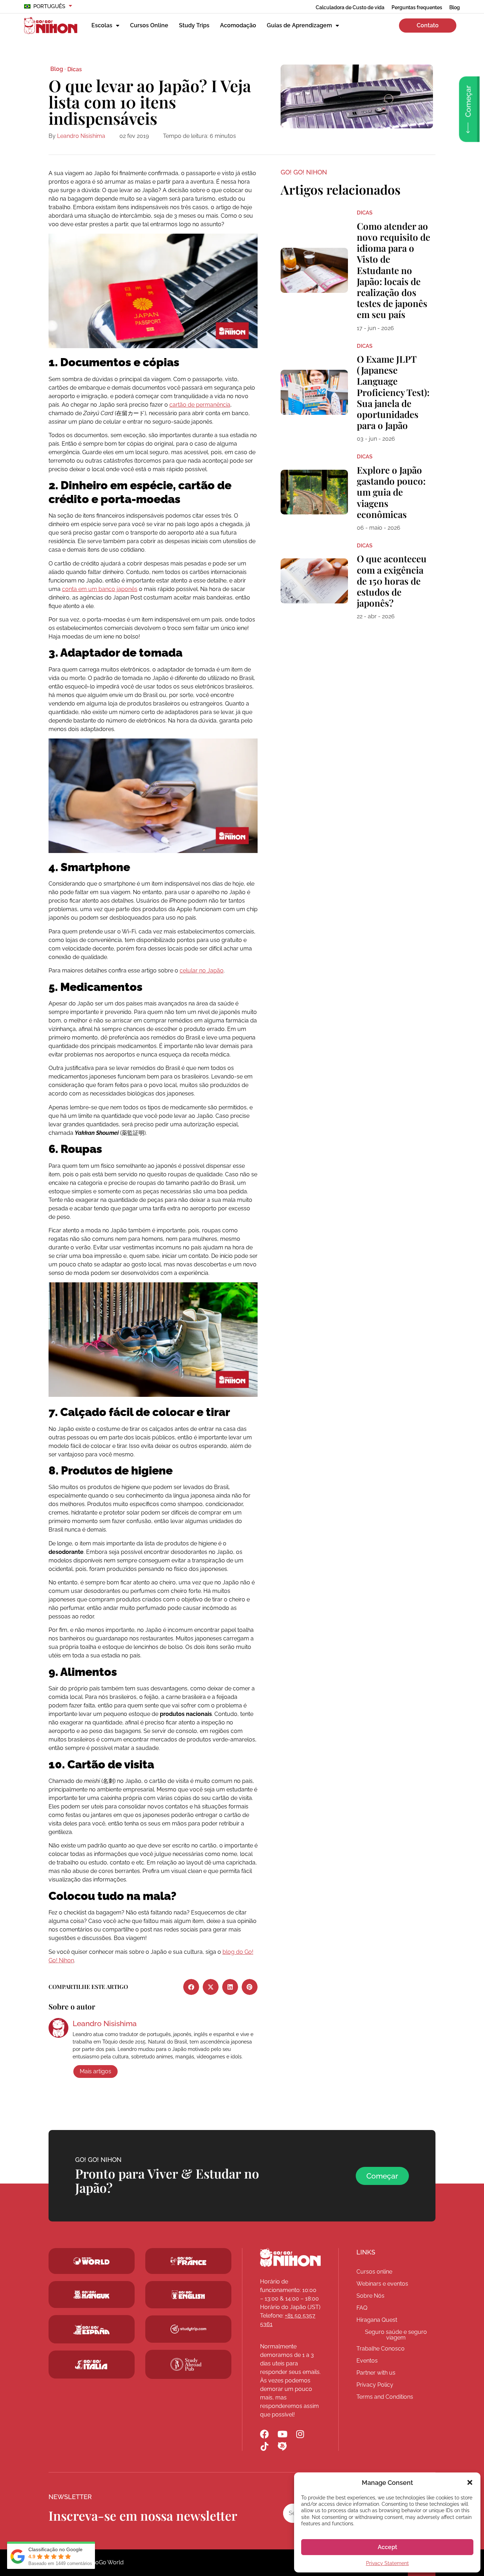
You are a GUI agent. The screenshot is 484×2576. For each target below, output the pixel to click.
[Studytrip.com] (188, 2261)
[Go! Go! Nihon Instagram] (300, 2434)
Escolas (102, 25)
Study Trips (194, 25)
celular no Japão (202, 971)
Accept (387, 2547)
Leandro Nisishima (81, 136)
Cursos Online (149, 25)
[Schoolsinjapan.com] (188, 2295)
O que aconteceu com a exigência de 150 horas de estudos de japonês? (392, 581)
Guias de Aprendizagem (299, 25)
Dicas (75, 69)
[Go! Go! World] (92, 2261)
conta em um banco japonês (100, 589)
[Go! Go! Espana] (92, 2329)
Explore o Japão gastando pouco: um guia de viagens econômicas (391, 492)
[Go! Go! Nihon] (290, 2258)
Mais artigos (95, 2071)
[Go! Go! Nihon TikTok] (264, 2446)
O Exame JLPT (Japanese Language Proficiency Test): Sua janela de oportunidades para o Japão (393, 392)
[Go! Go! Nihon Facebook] (264, 2434)
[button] (470, 2482)
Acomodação (238, 25)
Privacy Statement (387, 2563)
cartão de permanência (200, 405)
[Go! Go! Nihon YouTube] (282, 2434)
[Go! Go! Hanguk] (92, 2295)
